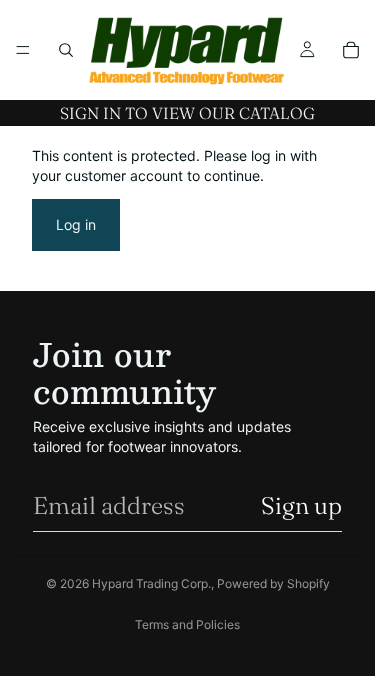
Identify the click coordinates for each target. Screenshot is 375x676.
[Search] (66, 50)
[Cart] (351, 50)
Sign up (301, 505)
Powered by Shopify (273, 583)
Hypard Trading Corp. (151, 583)
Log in (76, 224)
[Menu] (23, 50)
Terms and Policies (187, 624)
